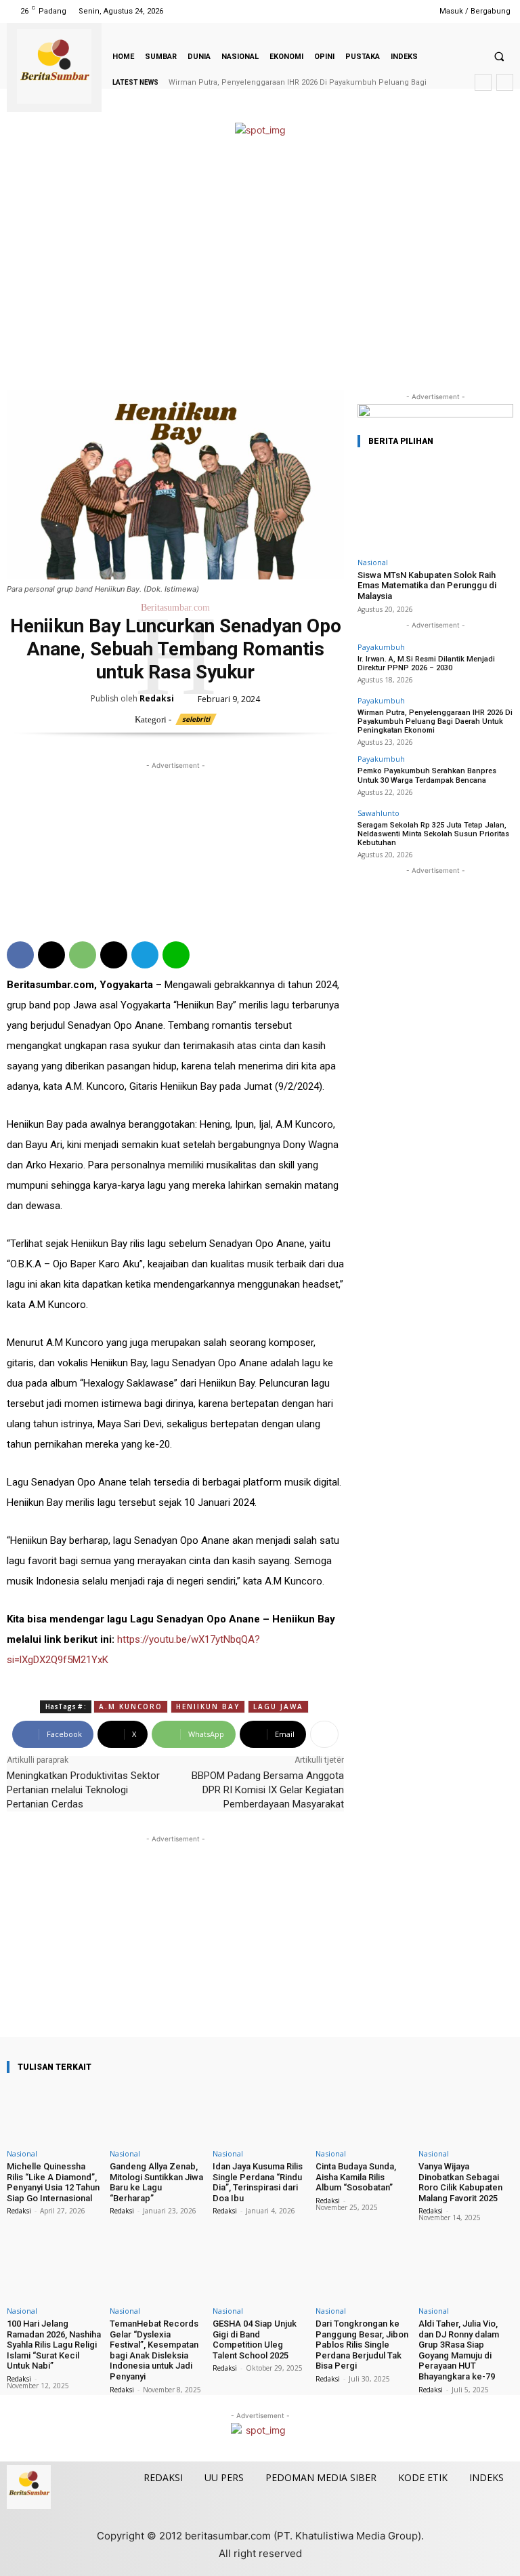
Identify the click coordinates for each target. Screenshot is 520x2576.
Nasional (373, 562)
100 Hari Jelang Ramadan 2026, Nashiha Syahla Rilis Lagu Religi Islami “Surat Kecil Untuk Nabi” (54, 2345)
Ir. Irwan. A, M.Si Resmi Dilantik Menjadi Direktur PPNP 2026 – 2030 (426, 663)
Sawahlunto (378, 813)
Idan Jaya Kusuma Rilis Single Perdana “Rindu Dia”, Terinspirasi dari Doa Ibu (258, 2182)
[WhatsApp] (83, 955)
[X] (395, 11)
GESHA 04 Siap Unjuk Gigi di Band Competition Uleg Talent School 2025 (255, 2339)
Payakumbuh (381, 647)
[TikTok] (377, 11)
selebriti (196, 719)
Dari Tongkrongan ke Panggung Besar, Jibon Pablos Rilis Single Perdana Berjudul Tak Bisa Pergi (362, 2345)
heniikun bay (208, 1706)
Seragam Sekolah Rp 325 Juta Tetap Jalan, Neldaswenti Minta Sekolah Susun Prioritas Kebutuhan (433, 834)
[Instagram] (361, 11)
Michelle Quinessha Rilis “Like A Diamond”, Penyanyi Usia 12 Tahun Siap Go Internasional (53, 2182)
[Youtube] (412, 11)
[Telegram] (145, 955)
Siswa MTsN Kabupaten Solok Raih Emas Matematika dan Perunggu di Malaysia (427, 586)
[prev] (483, 82)
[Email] (114, 955)
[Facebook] (344, 11)
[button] (499, 56)
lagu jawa (278, 1706)
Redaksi (157, 698)
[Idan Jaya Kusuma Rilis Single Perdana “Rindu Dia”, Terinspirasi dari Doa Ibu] (260, 2114)
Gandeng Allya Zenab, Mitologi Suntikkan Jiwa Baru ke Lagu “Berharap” (156, 2182)
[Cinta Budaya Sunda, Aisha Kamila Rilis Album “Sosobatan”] (363, 2114)
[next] (505, 82)
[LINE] (176, 955)
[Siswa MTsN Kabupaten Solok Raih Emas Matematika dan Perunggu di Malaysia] (435, 505)
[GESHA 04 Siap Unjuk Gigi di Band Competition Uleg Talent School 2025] (260, 2271)
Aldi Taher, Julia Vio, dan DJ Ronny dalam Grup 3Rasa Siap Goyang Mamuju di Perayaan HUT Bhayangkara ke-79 (459, 2350)
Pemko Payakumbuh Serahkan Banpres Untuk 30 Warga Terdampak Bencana (427, 775)
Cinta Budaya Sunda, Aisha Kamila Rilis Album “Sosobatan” (356, 2177)
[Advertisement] (260, 264)
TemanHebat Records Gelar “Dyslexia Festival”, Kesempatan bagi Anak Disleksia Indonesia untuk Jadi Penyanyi (154, 2350)
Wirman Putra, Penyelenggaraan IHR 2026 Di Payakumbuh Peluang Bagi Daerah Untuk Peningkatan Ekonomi (435, 721)
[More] (324, 1734)
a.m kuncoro (131, 1706)
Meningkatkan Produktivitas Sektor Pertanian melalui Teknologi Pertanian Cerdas (83, 1790)
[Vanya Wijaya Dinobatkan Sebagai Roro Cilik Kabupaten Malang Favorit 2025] (466, 2114)
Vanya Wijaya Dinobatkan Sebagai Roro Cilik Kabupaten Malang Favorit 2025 (460, 2182)
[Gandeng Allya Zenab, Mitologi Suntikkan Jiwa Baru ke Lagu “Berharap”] (157, 2114)
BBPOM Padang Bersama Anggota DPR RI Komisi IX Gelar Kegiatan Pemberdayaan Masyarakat (268, 1790)
